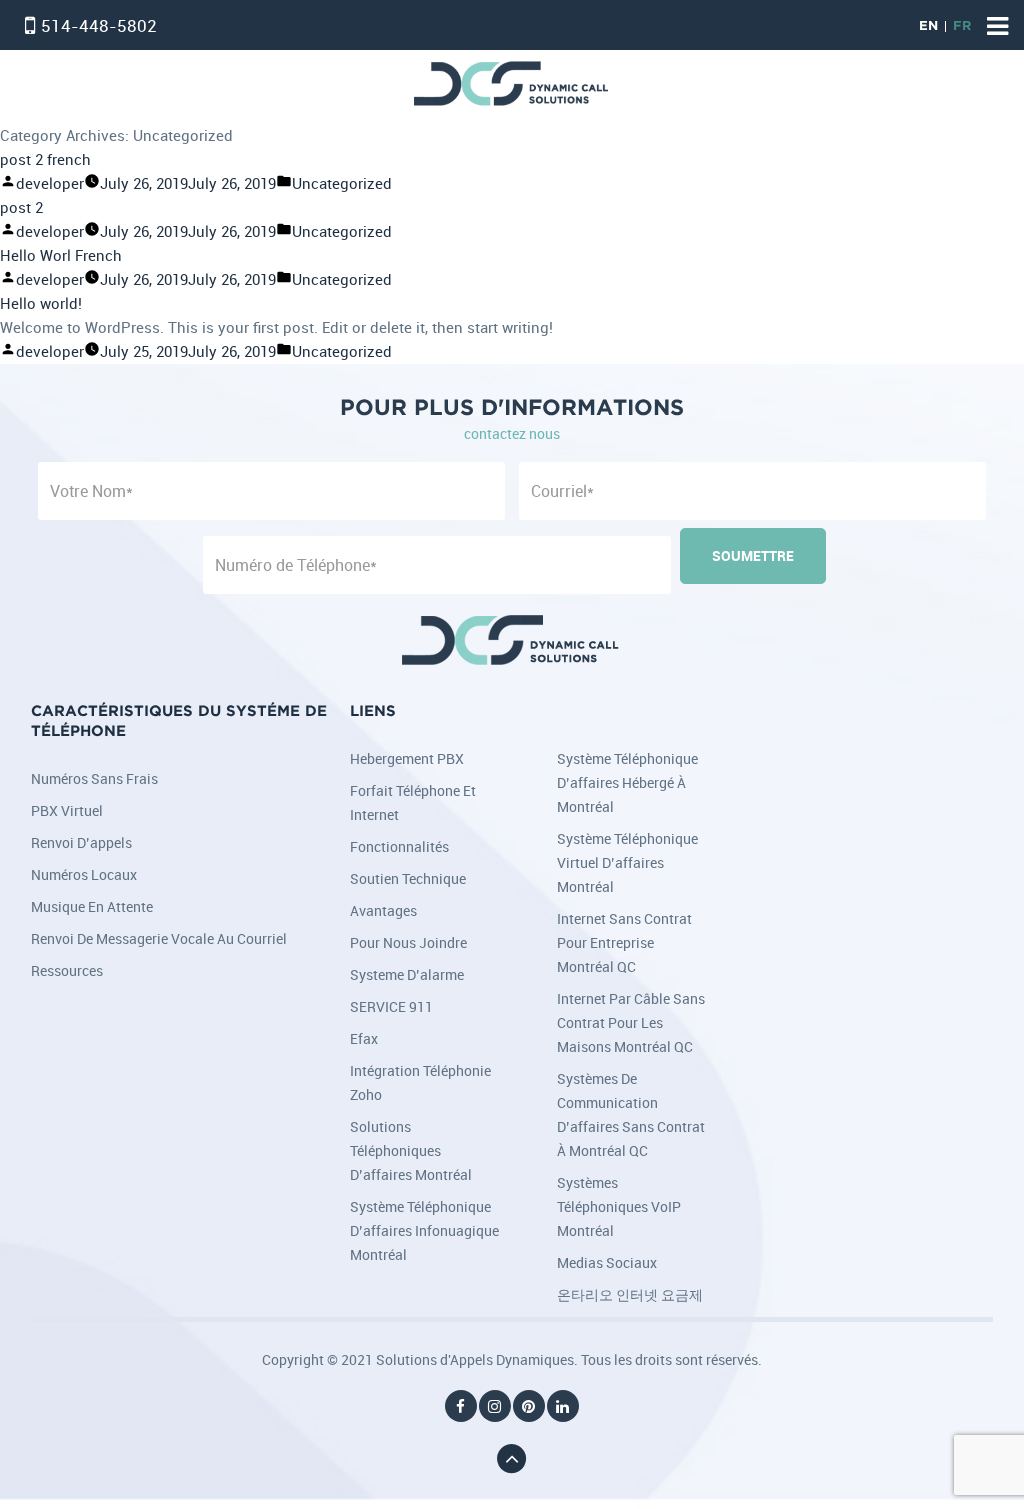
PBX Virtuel (67, 810)
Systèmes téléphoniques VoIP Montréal (619, 1206)
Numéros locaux (84, 874)
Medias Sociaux (607, 1262)
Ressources (67, 970)
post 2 (21, 207)
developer (50, 183)
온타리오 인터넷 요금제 (630, 1294)
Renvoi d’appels (81, 842)
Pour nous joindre (408, 942)
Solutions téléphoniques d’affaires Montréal (411, 1150)
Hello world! (41, 303)
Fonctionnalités (399, 846)
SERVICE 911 (391, 1006)
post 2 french (45, 159)
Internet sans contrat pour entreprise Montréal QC (624, 942)
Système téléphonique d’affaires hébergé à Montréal (627, 782)
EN (928, 26)
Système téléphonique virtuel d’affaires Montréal (627, 862)
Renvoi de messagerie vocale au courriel (159, 938)
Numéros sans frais (94, 778)
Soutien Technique (408, 878)
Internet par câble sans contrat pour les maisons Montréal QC (631, 1022)
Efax (364, 1038)
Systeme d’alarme (407, 974)
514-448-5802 (99, 25)
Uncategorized (342, 183)
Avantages (383, 910)
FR (962, 26)
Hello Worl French (61, 255)
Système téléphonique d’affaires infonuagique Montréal (424, 1230)
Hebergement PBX (407, 758)
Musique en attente (92, 906)
